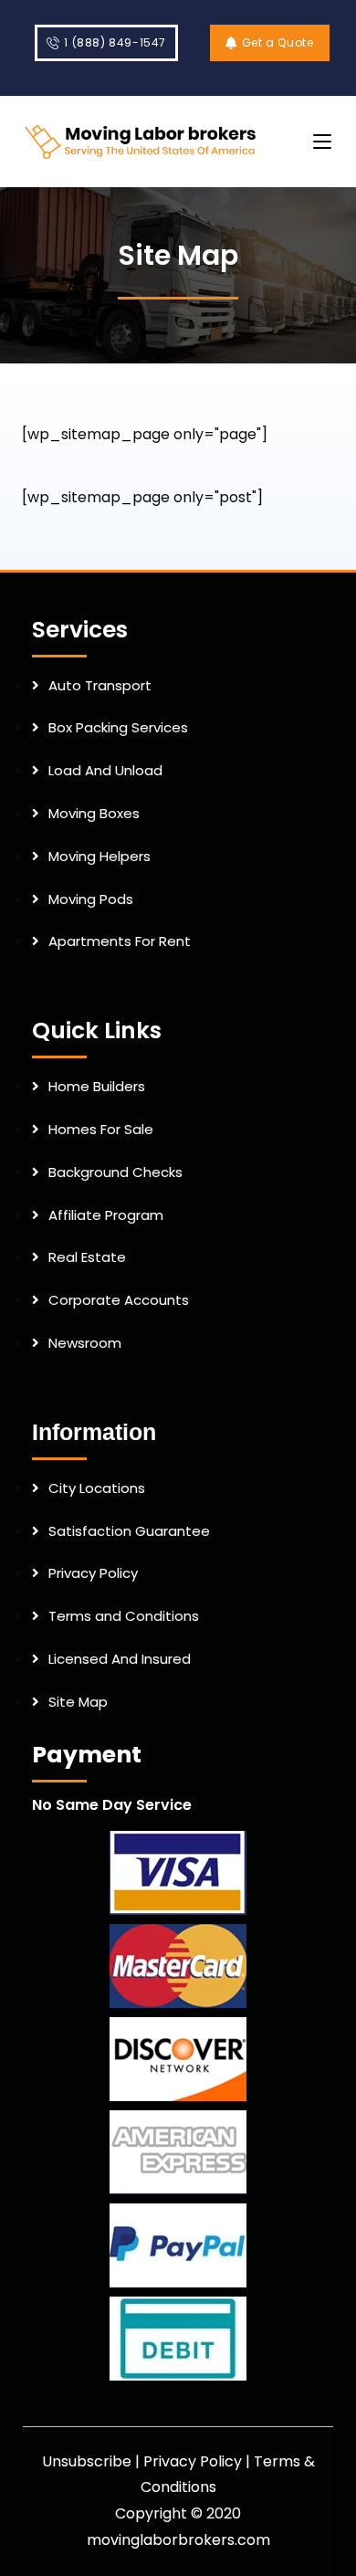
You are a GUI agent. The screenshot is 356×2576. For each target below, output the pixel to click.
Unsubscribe (87, 2461)
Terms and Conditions (124, 1616)
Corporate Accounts (119, 1300)
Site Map (78, 1702)
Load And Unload (105, 770)
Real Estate (87, 1257)
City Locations (97, 1488)
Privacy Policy (93, 1573)
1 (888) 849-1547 (115, 42)
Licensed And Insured (120, 1659)
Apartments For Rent (120, 941)
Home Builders (97, 1086)
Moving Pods (91, 899)
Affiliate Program (106, 1215)
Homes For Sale (101, 1129)
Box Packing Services (118, 727)
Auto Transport (100, 685)
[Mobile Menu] (322, 141)
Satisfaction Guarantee (129, 1531)
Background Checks (115, 1172)
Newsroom (85, 1343)
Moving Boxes (94, 813)
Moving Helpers (99, 856)
